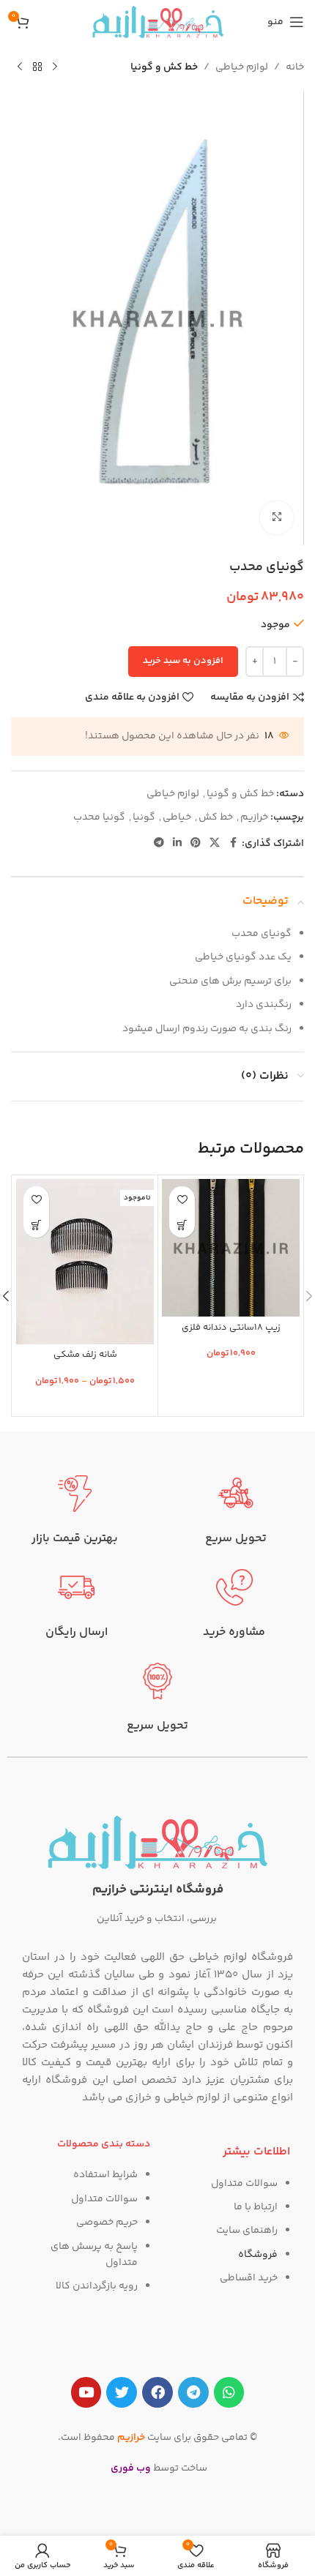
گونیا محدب (99, 817)
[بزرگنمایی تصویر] (277, 518)
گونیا (144, 817)
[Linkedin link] (177, 843)
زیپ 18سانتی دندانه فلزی (231, 1328)
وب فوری (131, 2468)
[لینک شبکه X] (215, 843)
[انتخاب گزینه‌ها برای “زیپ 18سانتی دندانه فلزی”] (182, 1225)
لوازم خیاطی (242, 67)
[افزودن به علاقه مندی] (182, 1199)
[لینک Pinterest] (196, 843)
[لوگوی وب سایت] (158, 22)
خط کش (216, 817)
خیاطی (177, 817)
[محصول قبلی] (55, 67)
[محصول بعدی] (20, 67)
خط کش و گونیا (164, 67)
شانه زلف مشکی (85, 1355)
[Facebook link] (233, 843)
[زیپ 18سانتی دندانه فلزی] (231, 1248)
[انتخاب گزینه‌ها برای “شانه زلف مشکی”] (36, 1225)
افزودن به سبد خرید (183, 661)
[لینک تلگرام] (159, 843)
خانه (295, 67)
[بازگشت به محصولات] (37, 67)
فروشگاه (258, 2255)
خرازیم (254, 817)
